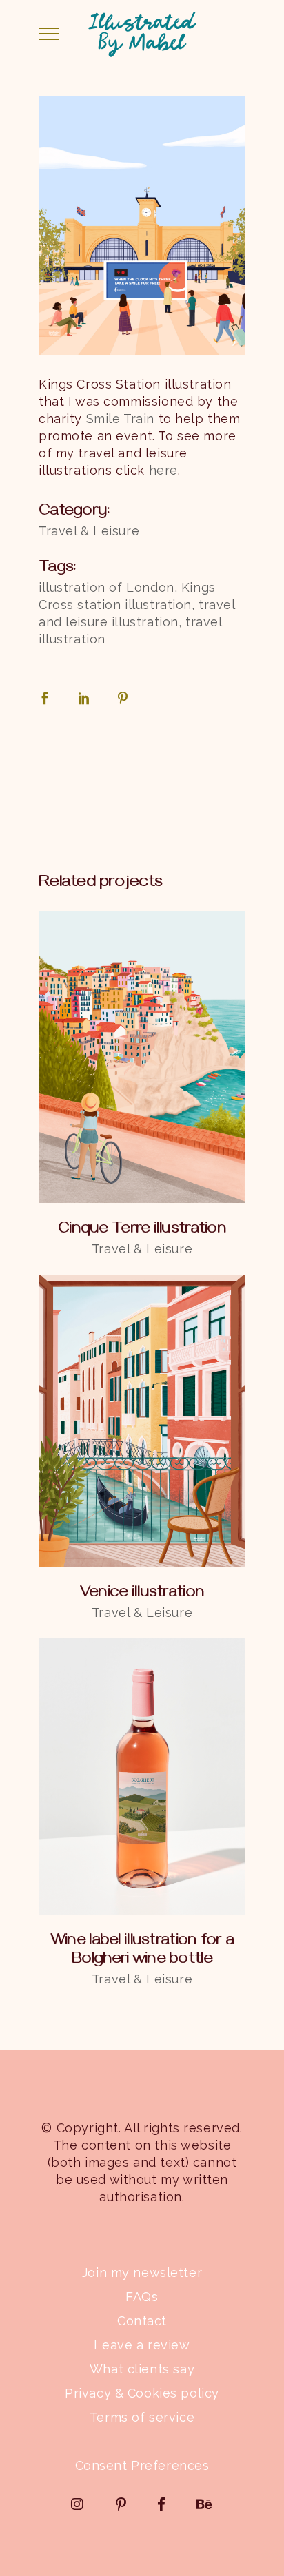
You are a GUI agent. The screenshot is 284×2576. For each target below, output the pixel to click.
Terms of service (142, 2417)
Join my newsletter (142, 2273)
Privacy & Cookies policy (142, 2393)
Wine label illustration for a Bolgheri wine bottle (142, 1951)
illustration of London (106, 587)
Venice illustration (142, 1594)
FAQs (142, 2297)
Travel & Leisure (89, 531)
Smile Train (120, 419)
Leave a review (142, 2345)
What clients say (142, 2369)
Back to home (142, 785)
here (163, 470)
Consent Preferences (142, 2465)
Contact (142, 2321)
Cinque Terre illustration (142, 1230)
